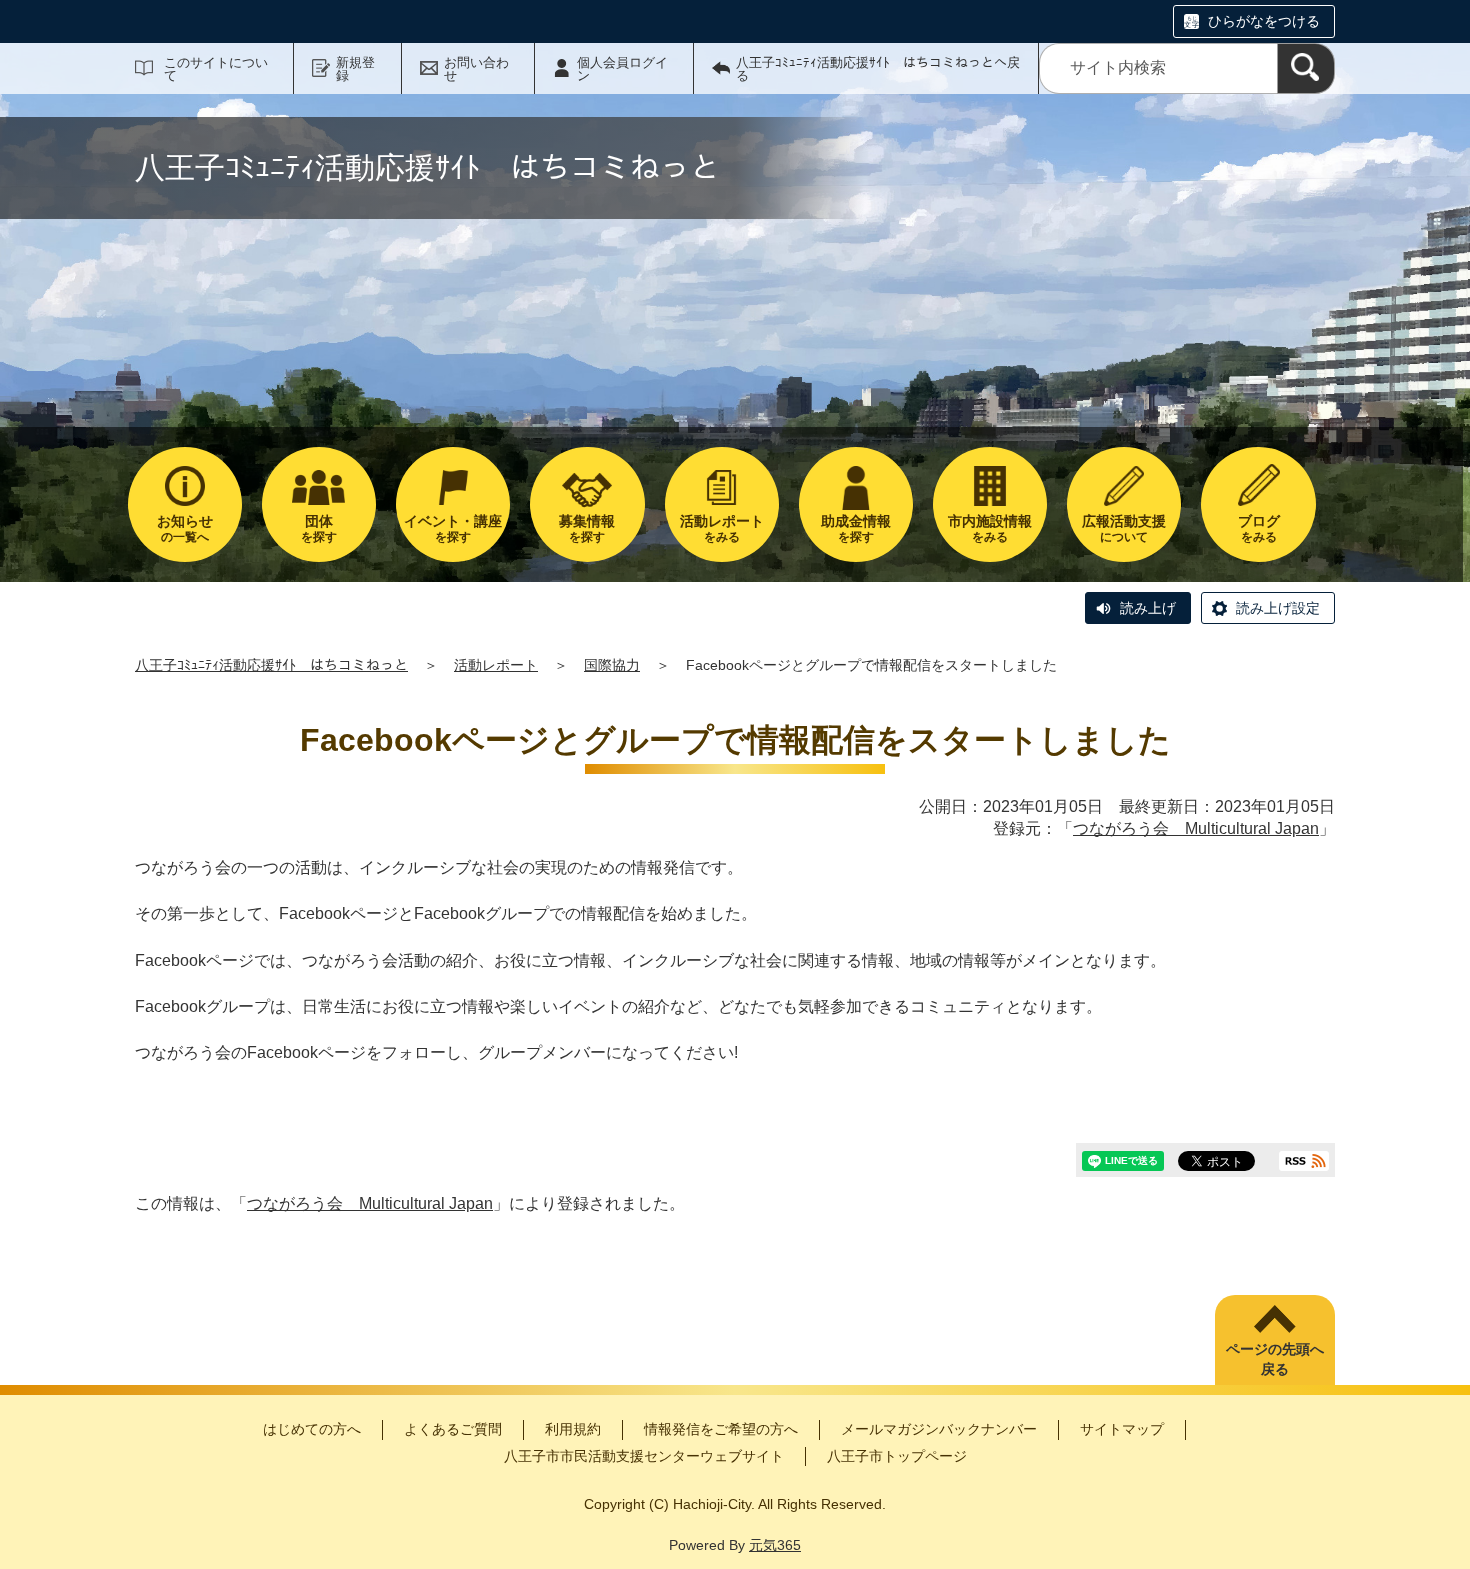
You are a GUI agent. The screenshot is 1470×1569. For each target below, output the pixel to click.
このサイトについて (216, 69)
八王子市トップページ (897, 1456)
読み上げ (1148, 608)
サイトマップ (1122, 1429)
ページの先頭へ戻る (1275, 1359)
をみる (722, 528)
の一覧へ (185, 528)
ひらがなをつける (1264, 21)
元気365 (775, 1545)
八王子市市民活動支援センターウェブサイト (644, 1456)
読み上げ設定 (1278, 608)
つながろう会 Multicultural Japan (1196, 828)
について (1124, 528)
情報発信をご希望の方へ (721, 1429)
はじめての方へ (312, 1429)
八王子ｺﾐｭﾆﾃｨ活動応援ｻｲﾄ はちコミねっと (271, 665)
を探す (319, 528)
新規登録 (355, 69)
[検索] (1306, 68)
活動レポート (496, 665)
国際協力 (612, 665)
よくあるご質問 (453, 1429)
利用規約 (573, 1429)
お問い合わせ (476, 69)
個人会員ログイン (622, 69)
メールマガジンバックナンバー (939, 1429)
